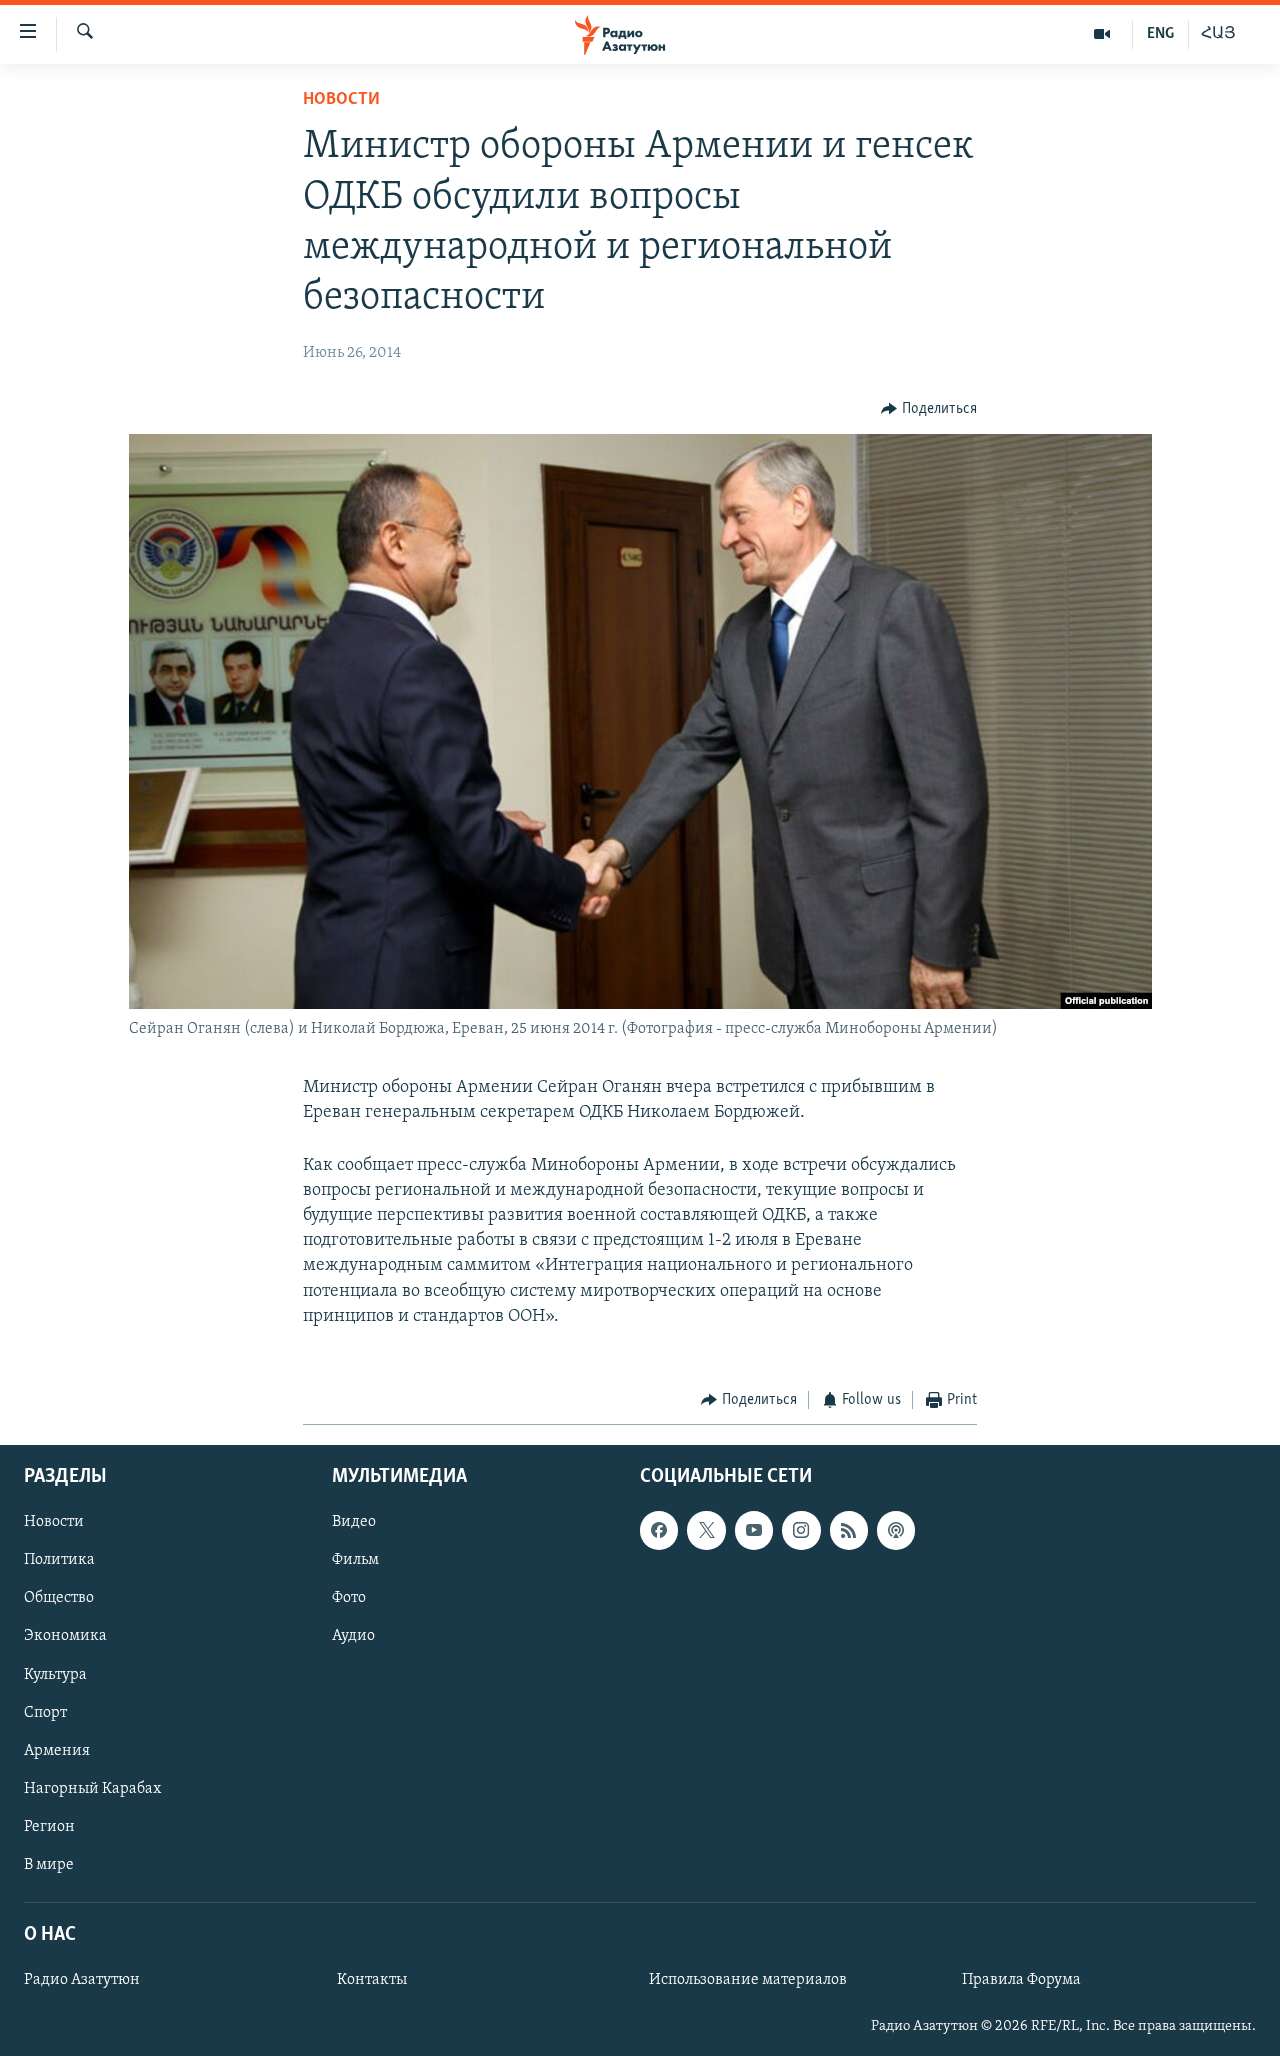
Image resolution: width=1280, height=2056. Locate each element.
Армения (57, 1751)
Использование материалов (748, 1981)
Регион (49, 1827)
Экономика (65, 1637)
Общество (59, 1599)
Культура (55, 1675)
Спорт (45, 1713)
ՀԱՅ (1218, 34)
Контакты (372, 1981)
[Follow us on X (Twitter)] (706, 1531)
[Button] (929, 409)
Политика (59, 1561)
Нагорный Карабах (92, 1789)
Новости (341, 100)
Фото (349, 1599)
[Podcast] (896, 1531)
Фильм (355, 1561)
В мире (49, 1865)
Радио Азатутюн (82, 1981)
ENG (1160, 34)
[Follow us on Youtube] (754, 1531)
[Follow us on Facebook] (659, 1531)
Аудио (353, 1637)
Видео (354, 1523)
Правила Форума (1021, 1981)
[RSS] (849, 1531)
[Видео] (1102, 34)
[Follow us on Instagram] (801, 1531)
